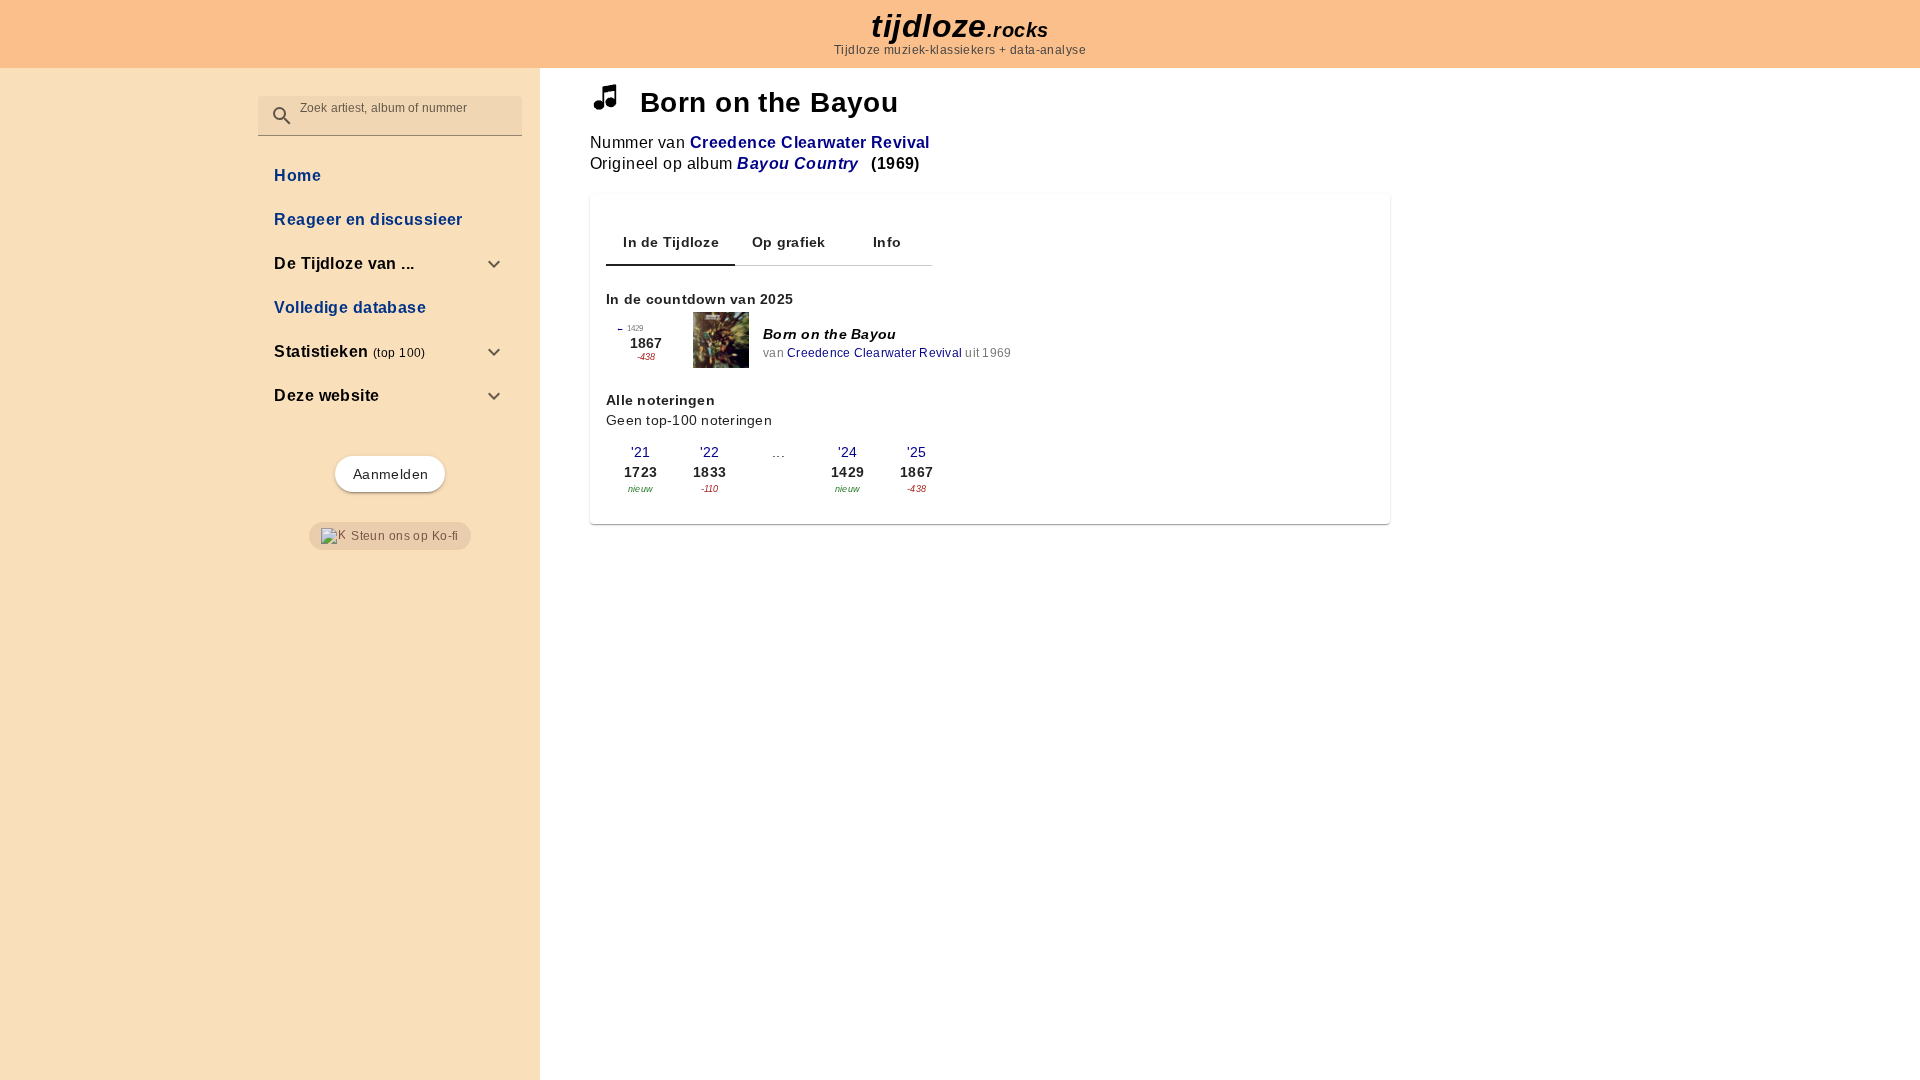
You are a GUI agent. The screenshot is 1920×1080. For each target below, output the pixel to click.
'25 (917, 452)
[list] (389, 286)
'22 (710, 452)
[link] (389, 176)
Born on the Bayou (829, 334)
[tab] (670, 242)
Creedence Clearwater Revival (810, 142)
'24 (848, 452)
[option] (389, 264)
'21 (641, 452)
